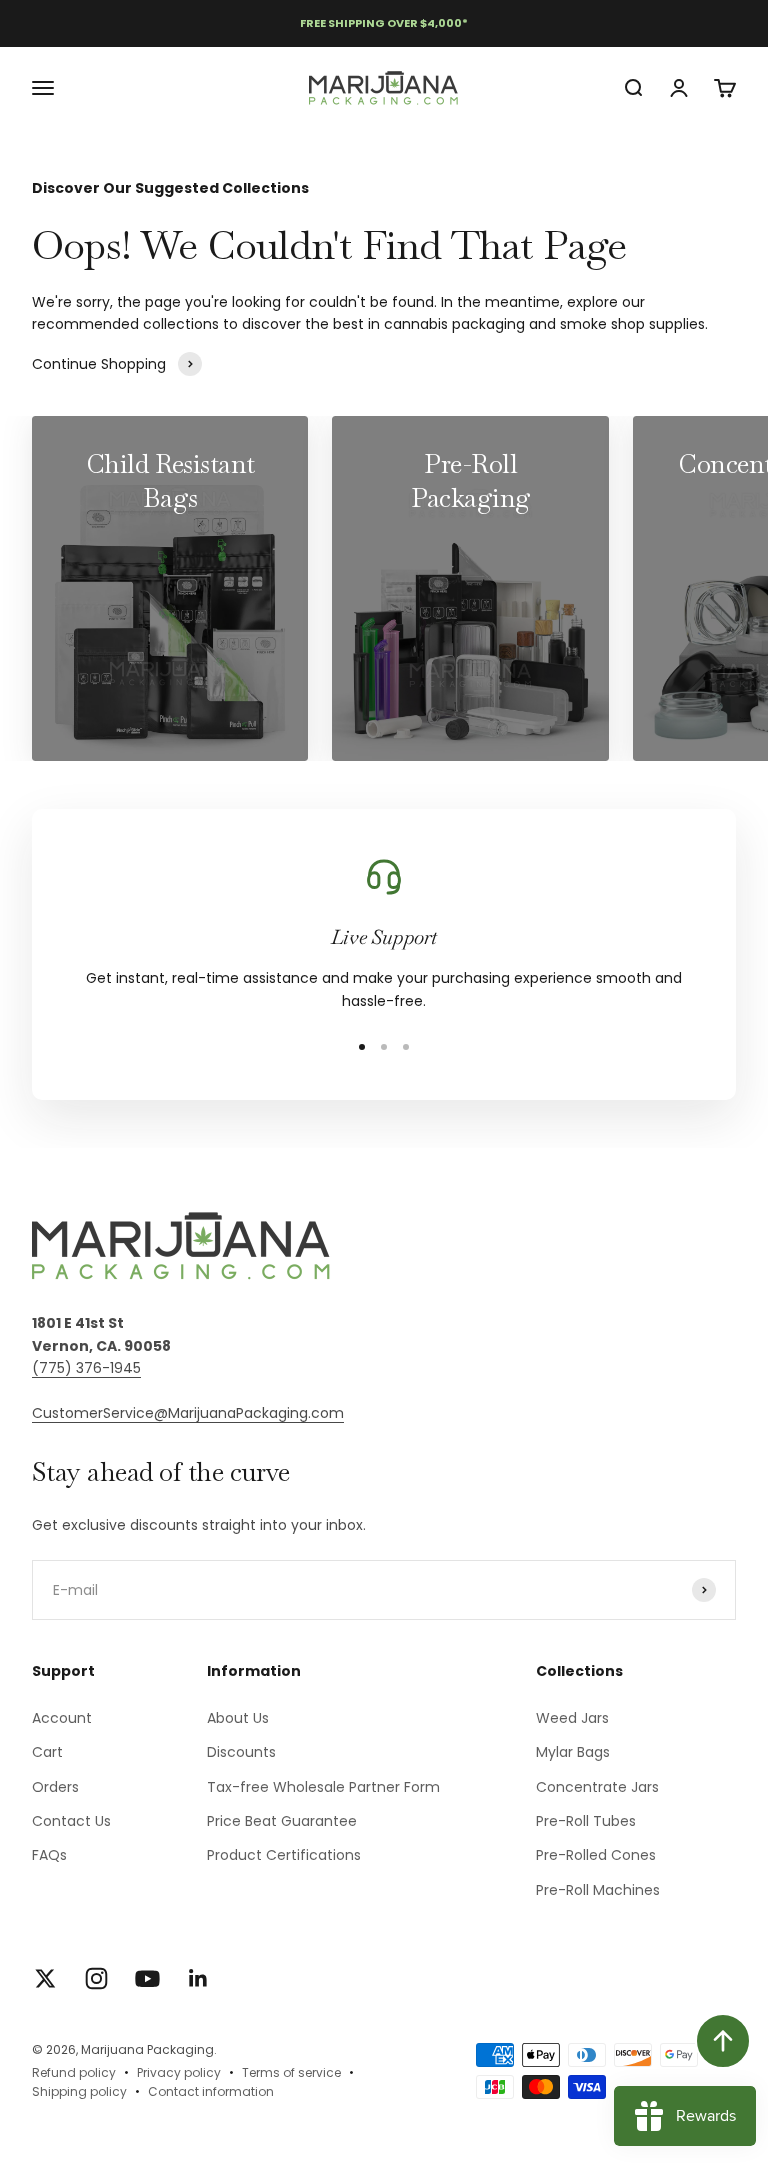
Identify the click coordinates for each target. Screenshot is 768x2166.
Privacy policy (179, 2072)
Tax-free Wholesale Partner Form (323, 1787)
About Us (238, 1718)
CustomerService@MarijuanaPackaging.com (188, 1413)
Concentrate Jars (597, 1787)
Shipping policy (79, 2091)
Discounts (241, 1752)
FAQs (49, 1855)
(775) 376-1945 (86, 1368)
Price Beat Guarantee (282, 1821)
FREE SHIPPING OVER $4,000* (384, 23)
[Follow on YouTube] (147, 1978)
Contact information (211, 2091)
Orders (55, 1787)
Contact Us (71, 1821)
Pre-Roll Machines (598, 1890)
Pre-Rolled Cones (596, 1855)
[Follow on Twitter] (45, 1978)
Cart (47, 1752)
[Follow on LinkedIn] (198, 1978)
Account (62, 1718)
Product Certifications (284, 1855)
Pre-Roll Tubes (586, 1821)
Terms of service (291, 2072)
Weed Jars (572, 1718)
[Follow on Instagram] (96, 1978)
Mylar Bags (573, 1752)
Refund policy (74, 2072)
